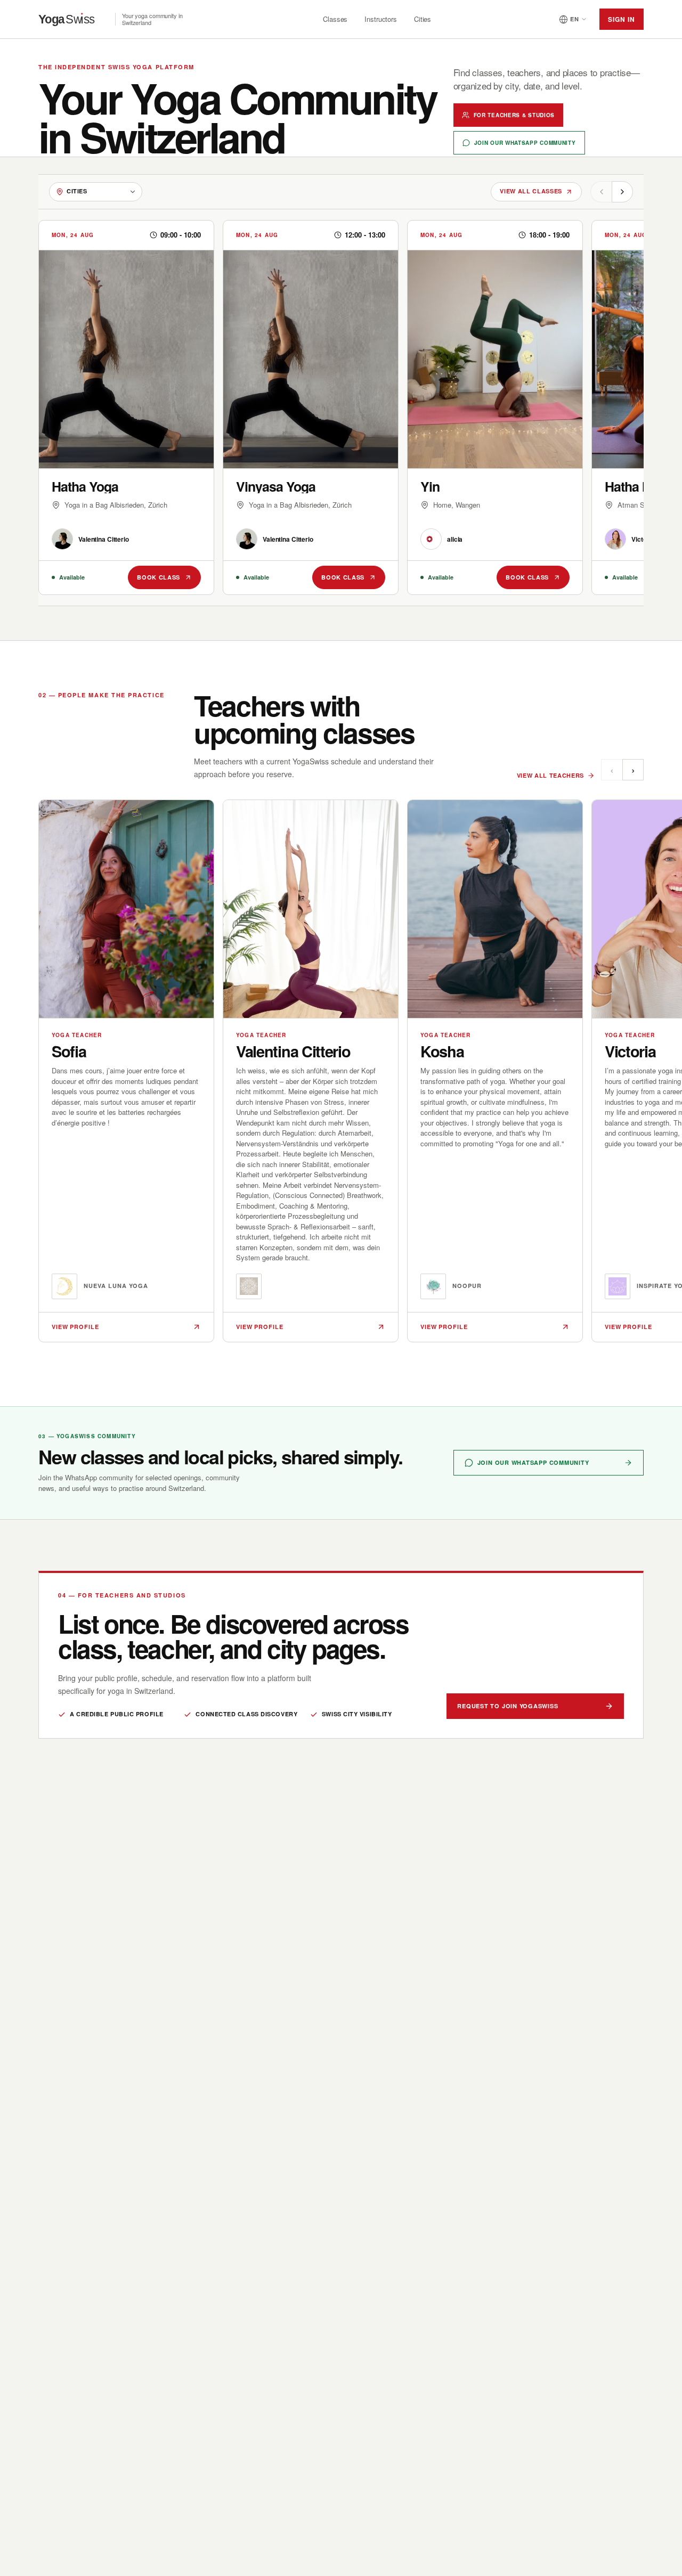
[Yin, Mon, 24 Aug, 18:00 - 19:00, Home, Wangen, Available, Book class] (495, 407)
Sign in (622, 19)
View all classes (531, 191)
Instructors (381, 19)
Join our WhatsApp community (525, 143)
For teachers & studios (514, 115)
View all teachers (550, 775)
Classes (335, 19)
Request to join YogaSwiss (508, 1706)
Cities (423, 19)
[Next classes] (622, 192)
